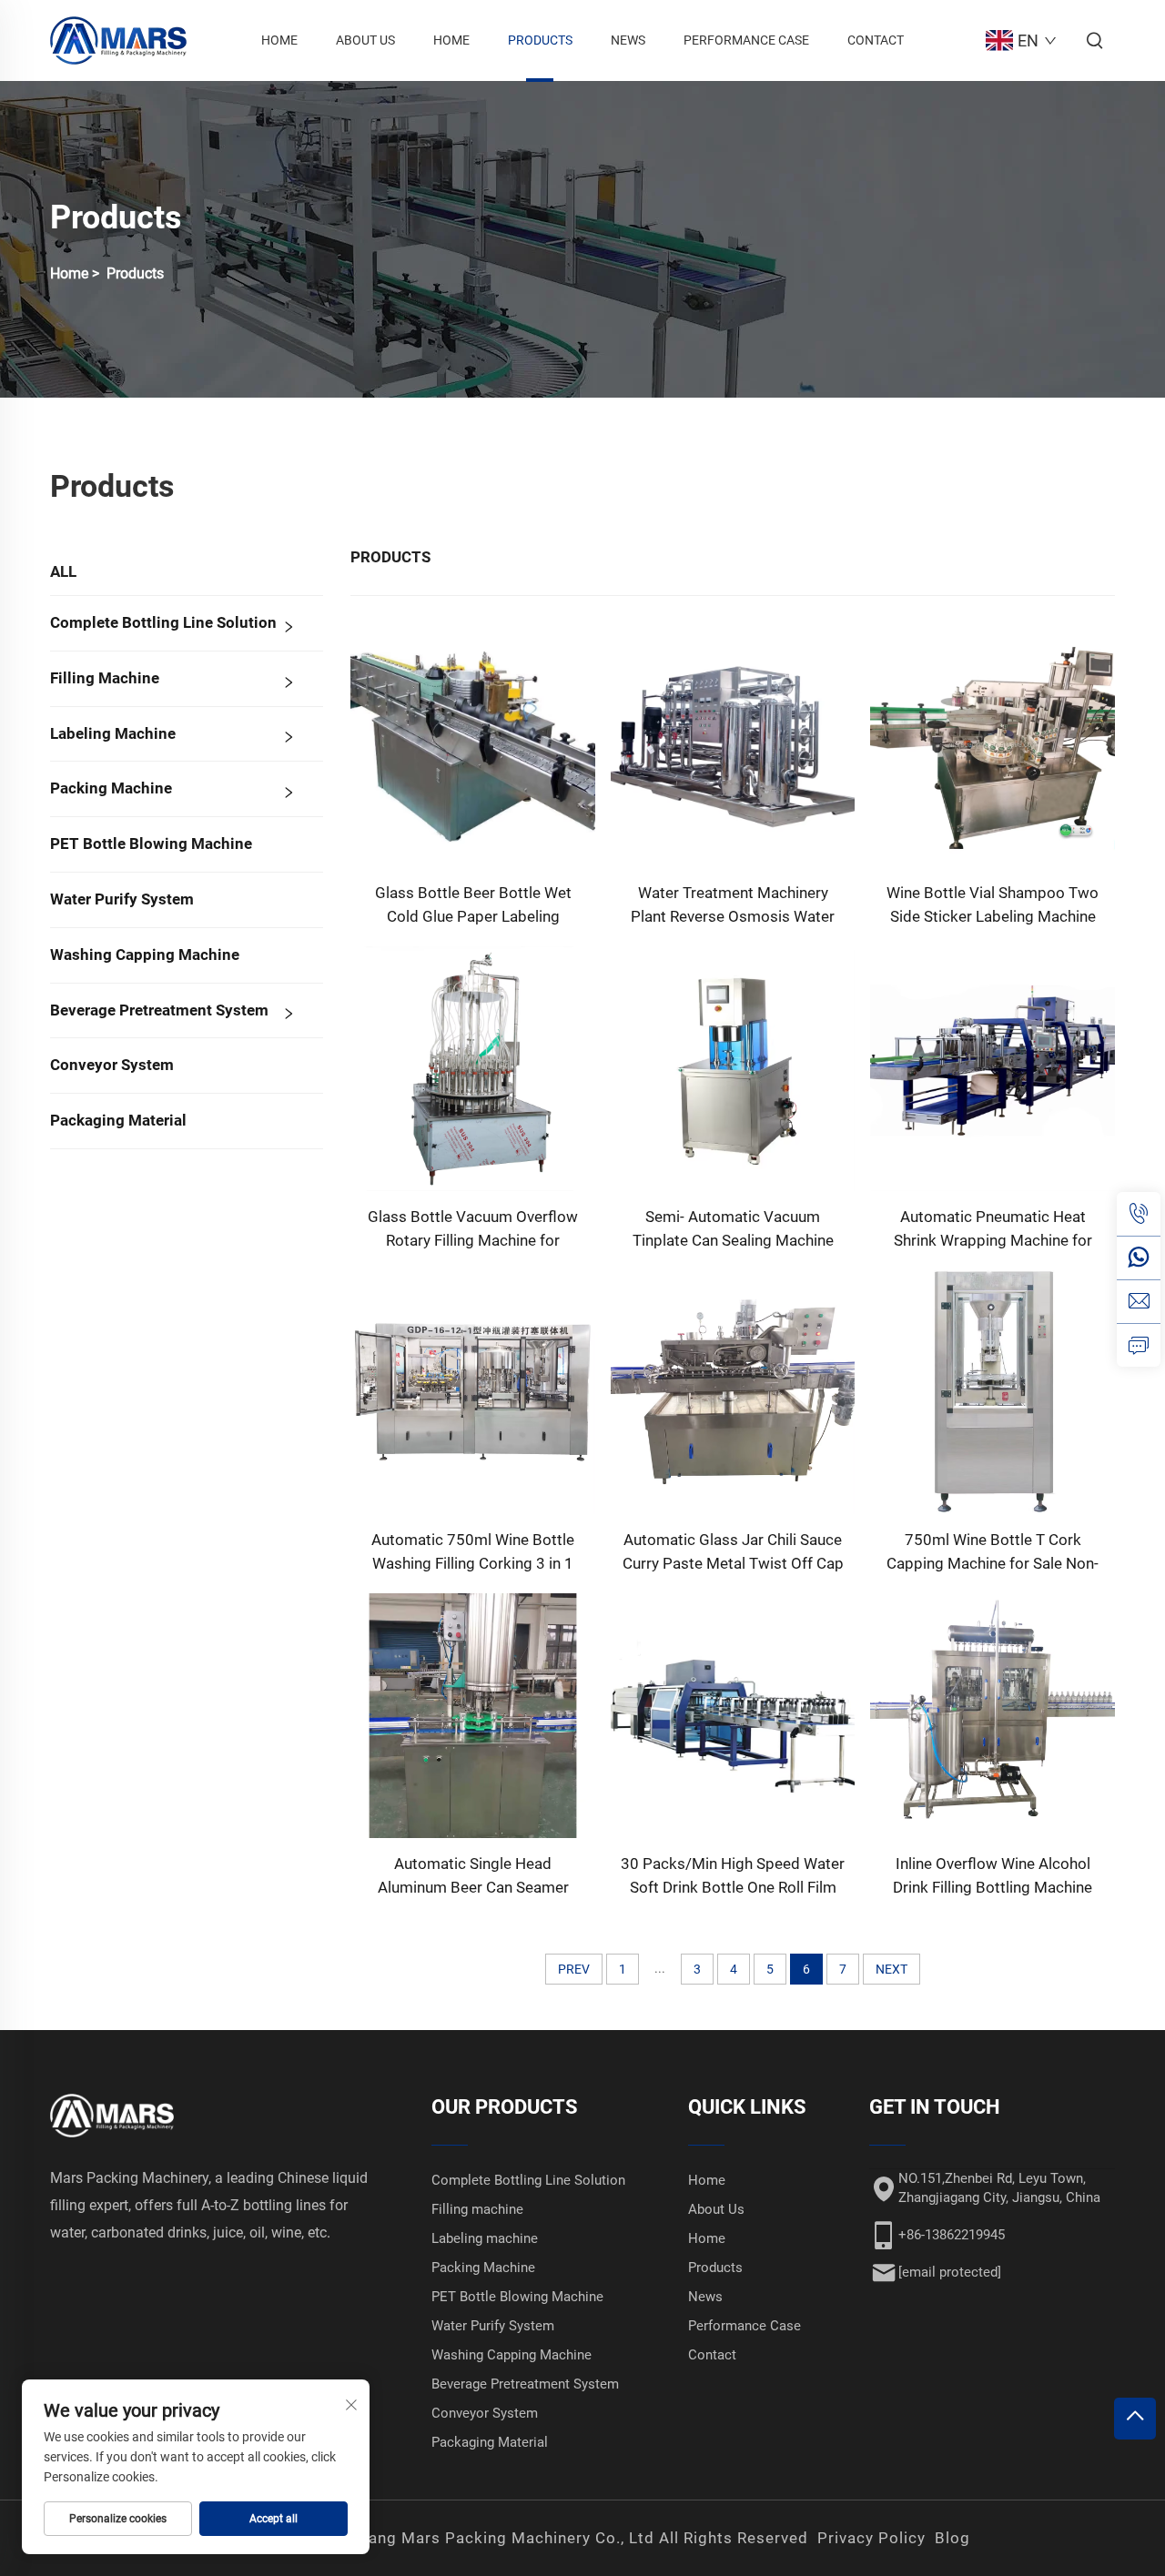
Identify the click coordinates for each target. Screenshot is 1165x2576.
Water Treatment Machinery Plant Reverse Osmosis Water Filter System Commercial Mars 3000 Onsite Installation (733, 906)
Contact (876, 40)
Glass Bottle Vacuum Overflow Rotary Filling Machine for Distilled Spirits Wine (473, 1230)
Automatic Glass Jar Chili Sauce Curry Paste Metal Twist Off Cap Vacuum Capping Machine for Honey (733, 1553)
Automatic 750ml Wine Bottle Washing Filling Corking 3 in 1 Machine (473, 1553)
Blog (952, 2538)
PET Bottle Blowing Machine (151, 844)
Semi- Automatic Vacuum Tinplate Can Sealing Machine (733, 1228)
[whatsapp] (1139, 1258)
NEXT (891, 1969)
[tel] (1139, 1214)
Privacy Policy (871, 2538)
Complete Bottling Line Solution (163, 622)
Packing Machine (111, 788)
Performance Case (746, 40)
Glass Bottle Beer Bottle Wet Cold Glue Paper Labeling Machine (473, 906)
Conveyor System (112, 1065)
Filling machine (105, 678)
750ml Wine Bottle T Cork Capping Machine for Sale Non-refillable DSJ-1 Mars (993, 1553)
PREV (574, 1969)
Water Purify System (122, 899)
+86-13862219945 (952, 2235)
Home (279, 40)
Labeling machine (113, 733)
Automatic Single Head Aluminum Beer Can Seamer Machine (473, 1877)
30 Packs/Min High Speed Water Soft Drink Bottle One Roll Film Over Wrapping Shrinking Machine (733, 1877)
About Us (365, 40)
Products (540, 40)
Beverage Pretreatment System (159, 1010)
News (628, 40)
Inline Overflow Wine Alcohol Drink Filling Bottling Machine (993, 1875)
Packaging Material (118, 1120)
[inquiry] (1139, 1345)
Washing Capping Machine (145, 955)
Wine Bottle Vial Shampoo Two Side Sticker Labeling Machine (993, 904)
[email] (1139, 1301)
